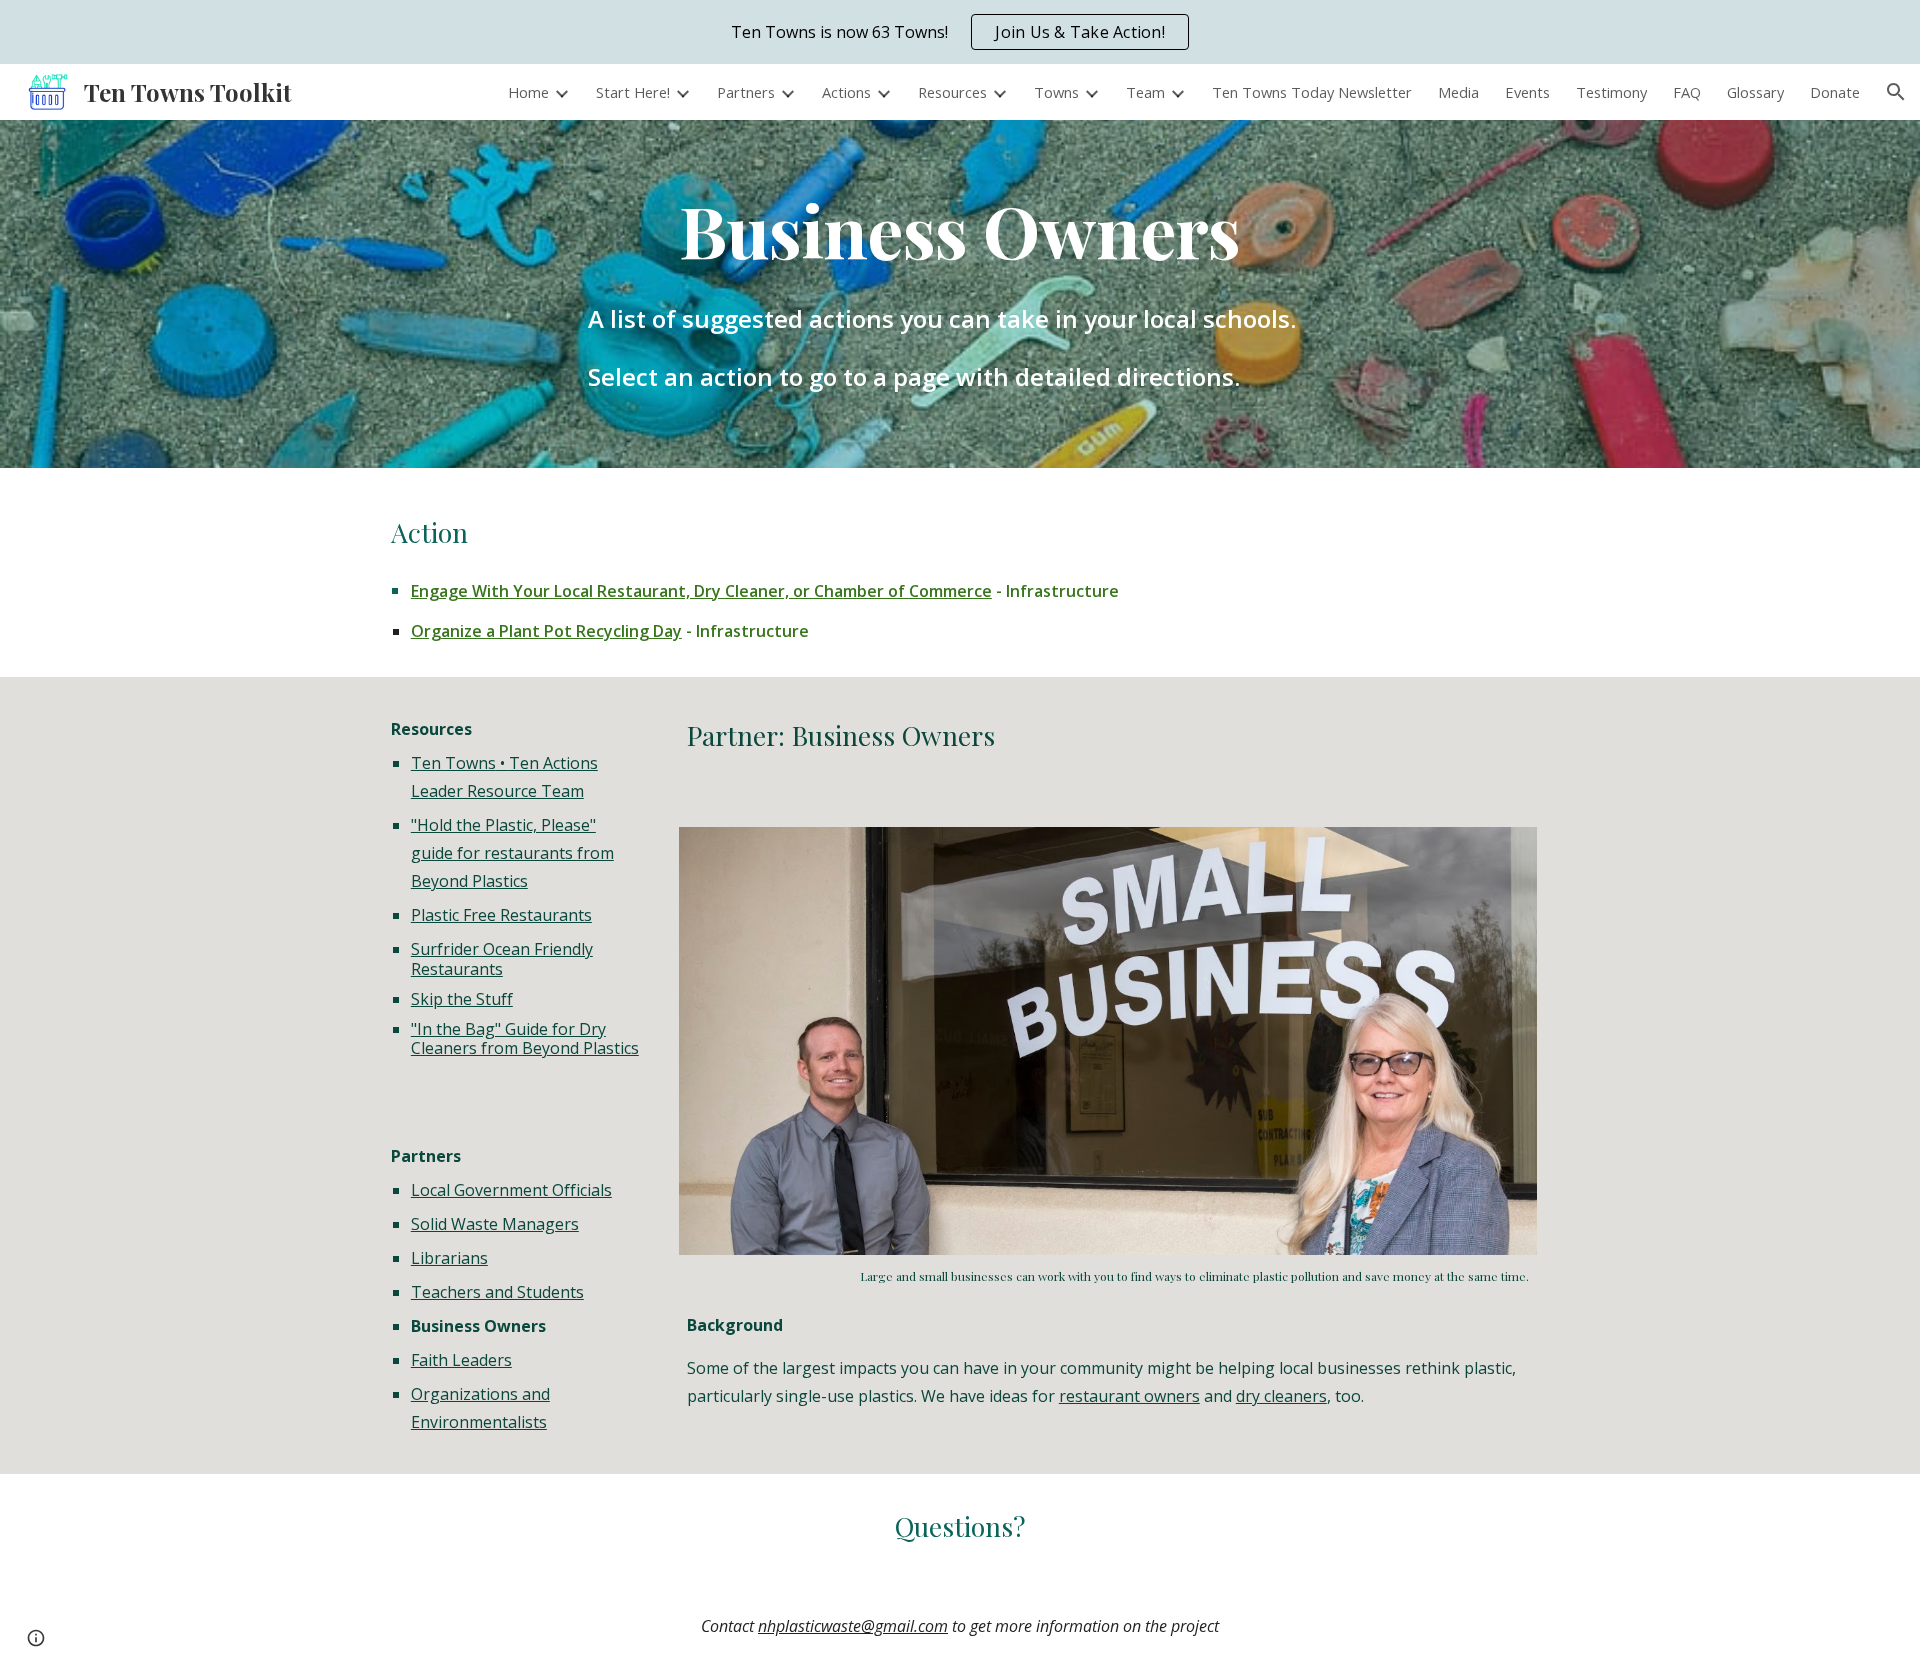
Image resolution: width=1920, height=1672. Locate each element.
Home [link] (528, 92)
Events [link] (1527, 92)
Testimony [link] (1611, 92)
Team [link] (1145, 92)
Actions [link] (846, 92)
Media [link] (1458, 92)
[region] (960, 32)
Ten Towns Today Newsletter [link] (1312, 92)
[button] (1896, 92)
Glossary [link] (1755, 92)
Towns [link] (1056, 92)
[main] (960, 230)
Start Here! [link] (633, 92)
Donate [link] (1835, 92)
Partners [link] (746, 92)
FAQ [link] (1687, 92)
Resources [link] (952, 92)
